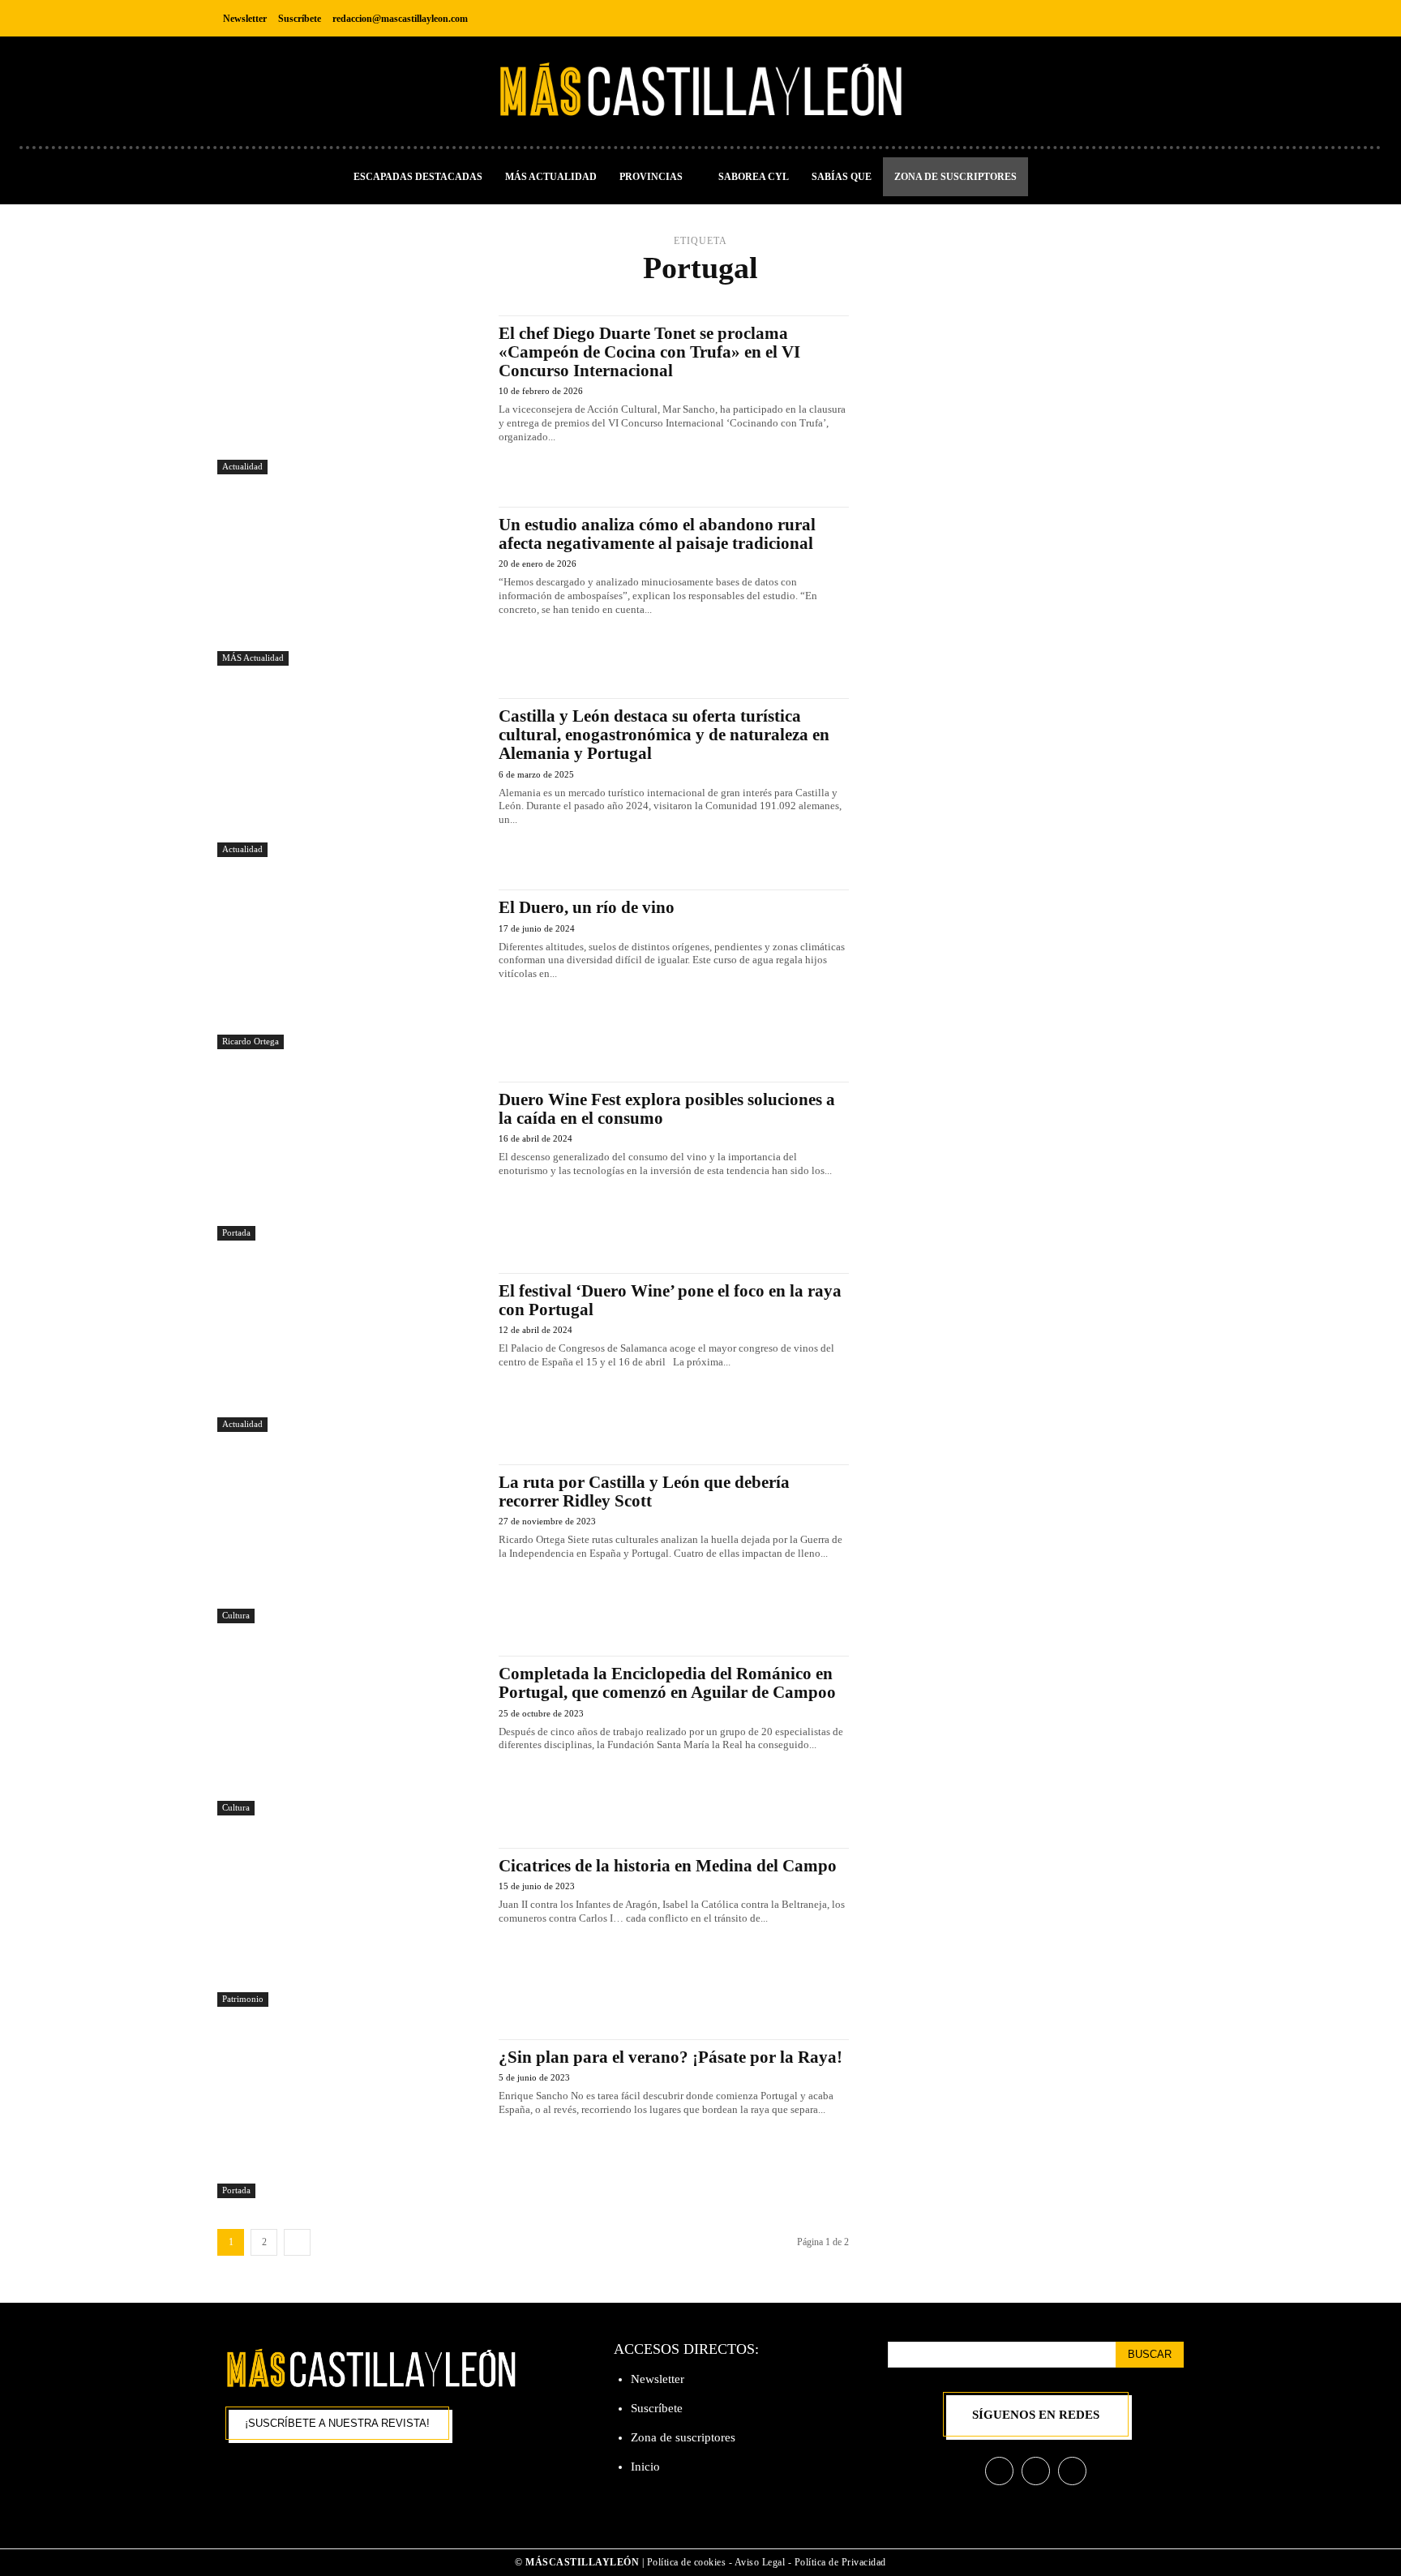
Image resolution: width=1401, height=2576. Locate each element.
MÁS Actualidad (253, 658)
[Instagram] (1133, 18)
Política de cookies (687, 2562)
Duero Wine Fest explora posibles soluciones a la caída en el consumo (667, 1109)
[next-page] (297, 2242)
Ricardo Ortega (251, 1041)
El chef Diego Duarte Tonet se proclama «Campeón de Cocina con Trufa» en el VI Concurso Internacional (649, 352)
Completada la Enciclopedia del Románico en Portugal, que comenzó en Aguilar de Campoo (667, 1683)
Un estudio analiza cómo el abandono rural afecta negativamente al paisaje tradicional (657, 534)
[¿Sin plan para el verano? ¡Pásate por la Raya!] (350, 2119)
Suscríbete (657, 2408)
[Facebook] (1097, 18)
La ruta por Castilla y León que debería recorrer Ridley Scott (644, 1492)
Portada (236, 1232)
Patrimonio (243, 1999)
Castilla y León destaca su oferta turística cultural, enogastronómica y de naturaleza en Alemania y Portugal (664, 735)
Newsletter (658, 2379)
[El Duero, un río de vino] (350, 969)
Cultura (236, 1615)
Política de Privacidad (840, 2562)
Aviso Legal (761, 2562)
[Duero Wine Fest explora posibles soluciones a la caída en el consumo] (350, 1161)
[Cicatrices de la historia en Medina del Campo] (350, 1927)
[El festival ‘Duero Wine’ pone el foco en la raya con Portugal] (350, 1352)
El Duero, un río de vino (587, 907)
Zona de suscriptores (683, 2437)
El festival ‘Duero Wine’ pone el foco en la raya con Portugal (670, 1300)
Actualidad (242, 466)
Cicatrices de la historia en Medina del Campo (668, 1866)
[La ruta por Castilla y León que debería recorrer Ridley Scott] (350, 1544)
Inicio (645, 2467)
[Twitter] (1170, 18)
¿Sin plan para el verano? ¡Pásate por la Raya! (671, 2057)
